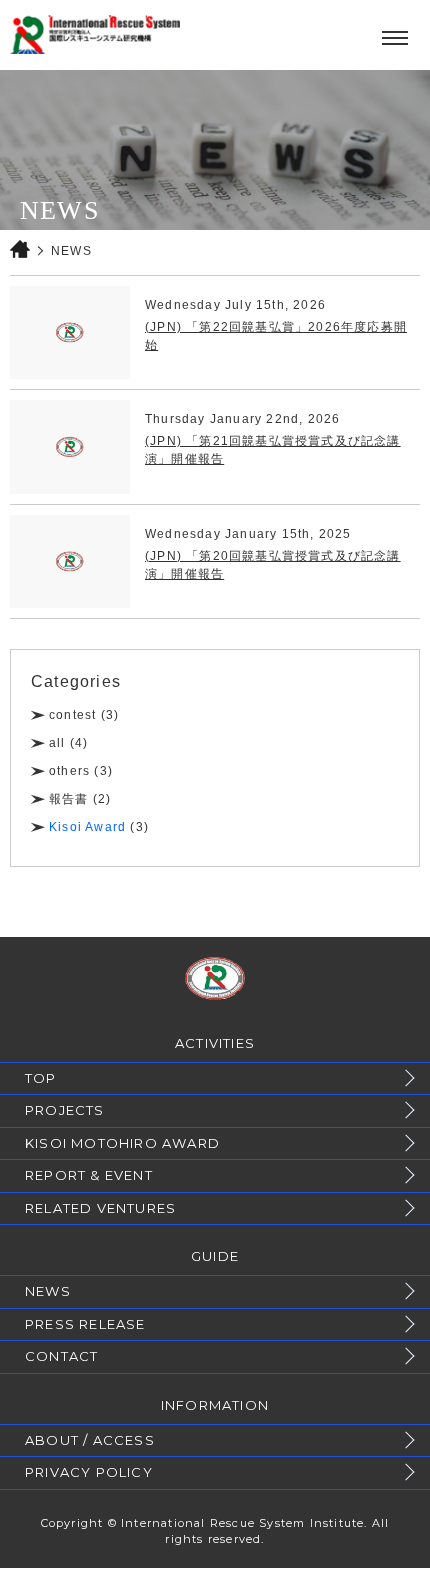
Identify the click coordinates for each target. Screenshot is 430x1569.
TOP (41, 1078)
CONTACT (61, 1356)
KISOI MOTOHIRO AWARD (122, 1143)
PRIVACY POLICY (89, 1472)
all (57, 743)
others (69, 771)
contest (72, 715)
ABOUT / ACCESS (90, 1440)
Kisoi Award (87, 827)
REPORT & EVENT (89, 1175)
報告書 (69, 799)
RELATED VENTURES (100, 1208)
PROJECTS (65, 1110)
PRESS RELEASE (85, 1324)
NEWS (48, 1291)
